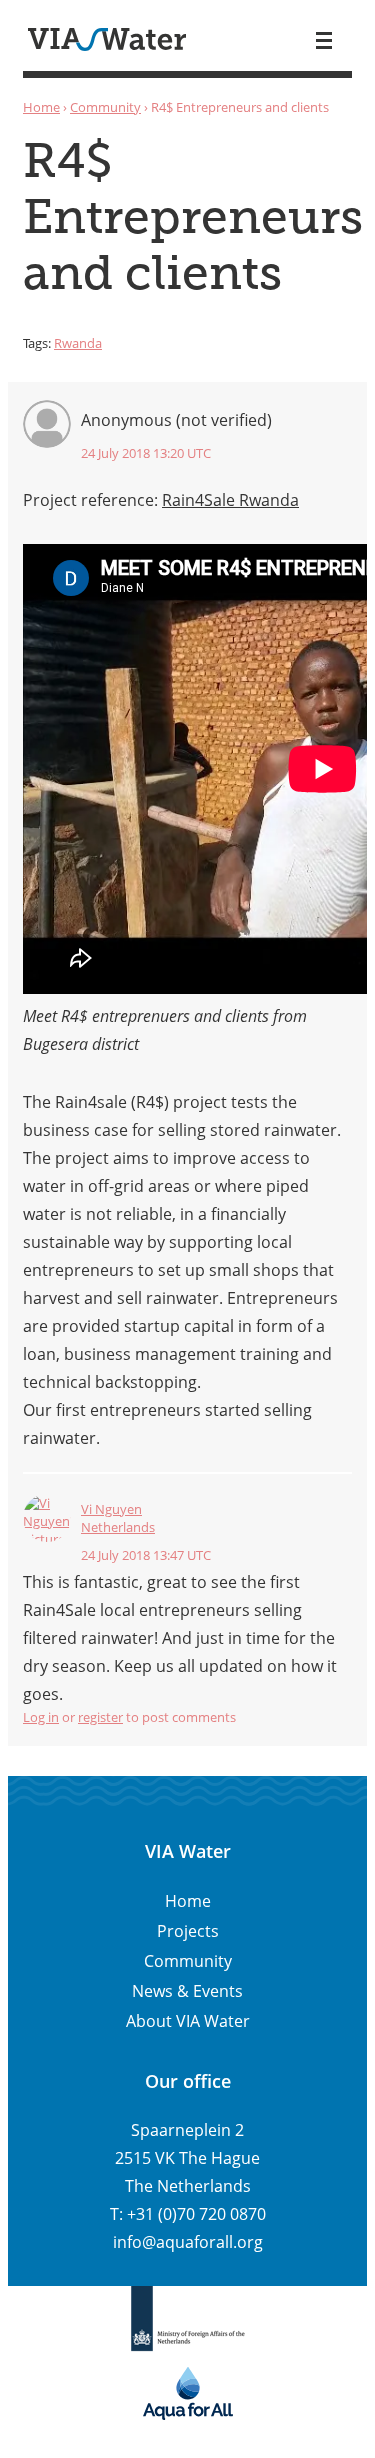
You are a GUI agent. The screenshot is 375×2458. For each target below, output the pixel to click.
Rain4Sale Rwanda (230, 500)
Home (41, 107)
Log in (41, 1717)
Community (105, 107)
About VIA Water (188, 2021)
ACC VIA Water (107, 39)
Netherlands (118, 1527)
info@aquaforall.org (188, 2242)
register (100, 1717)
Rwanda (78, 343)
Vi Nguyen (111, 1509)
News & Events (187, 1991)
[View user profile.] (47, 1518)
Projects (188, 1931)
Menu (324, 40)
